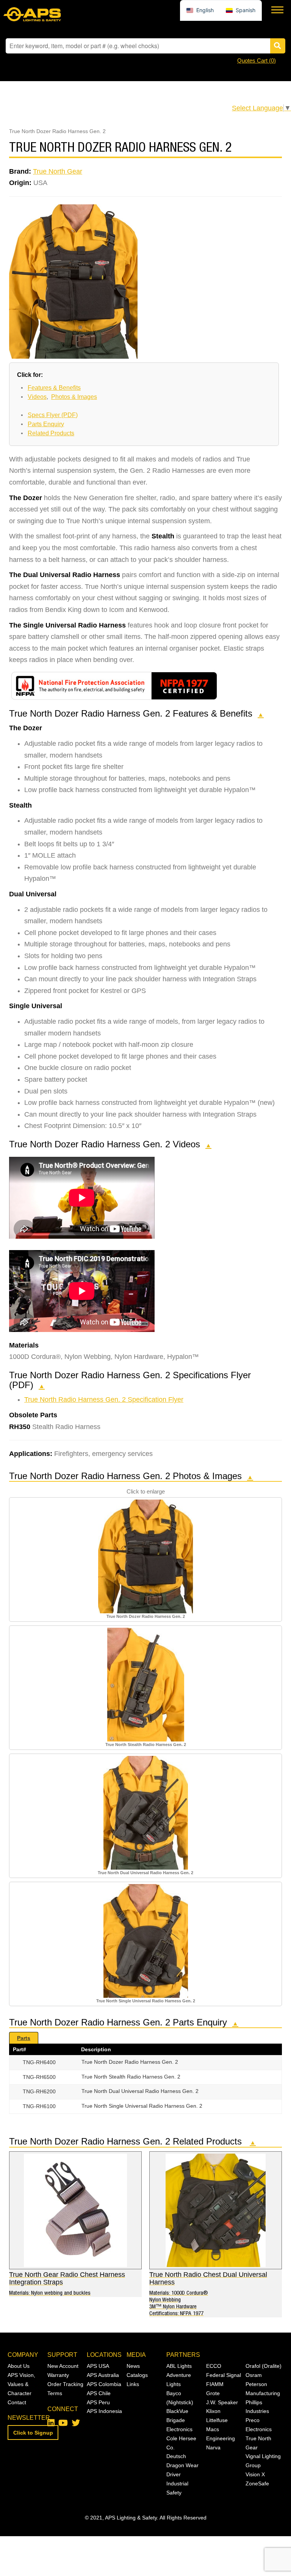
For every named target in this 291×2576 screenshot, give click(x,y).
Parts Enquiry (46, 424)
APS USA (98, 2366)
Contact (17, 2402)
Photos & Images (74, 397)
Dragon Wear (182, 2465)
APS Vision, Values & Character (21, 2384)
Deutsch (176, 2456)
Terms (55, 2393)
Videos (37, 397)
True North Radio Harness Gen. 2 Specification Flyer (104, 1399)
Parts (24, 2038)
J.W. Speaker (222, 2402)
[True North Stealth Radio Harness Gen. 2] (146, 1684)
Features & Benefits (54, 388)
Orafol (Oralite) (264, 2366)
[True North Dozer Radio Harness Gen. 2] (146, 1556)
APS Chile (99, 2393)
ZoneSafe (257, 2483)
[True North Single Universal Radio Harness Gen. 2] (146, 1941)
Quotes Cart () (257, 60)
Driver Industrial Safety (177, 2483)
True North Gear (58, 171)
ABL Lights (179, 2366)
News (133, 2366)
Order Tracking (65, 2384)
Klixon (213, 2411)
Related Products (51, 433)
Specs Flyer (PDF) (53, 415)
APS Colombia (104, 2384)
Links (133, 2384)
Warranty (58, 2375)
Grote (213, 2393)
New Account (63, 2366)
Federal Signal (224, 2375)
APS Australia (103, 2375)
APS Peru (98, 2402)
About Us (19, 2366)
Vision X (255, 2474)
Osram (254, 2375)
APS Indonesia (104, 2411)
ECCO (214, 2366)
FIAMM (215, 2384)
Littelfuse (217, 2420)
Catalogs (137, 2375)
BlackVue (177, 2411)
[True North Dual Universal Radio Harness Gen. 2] (146, 1812)
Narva (213, 2447)
